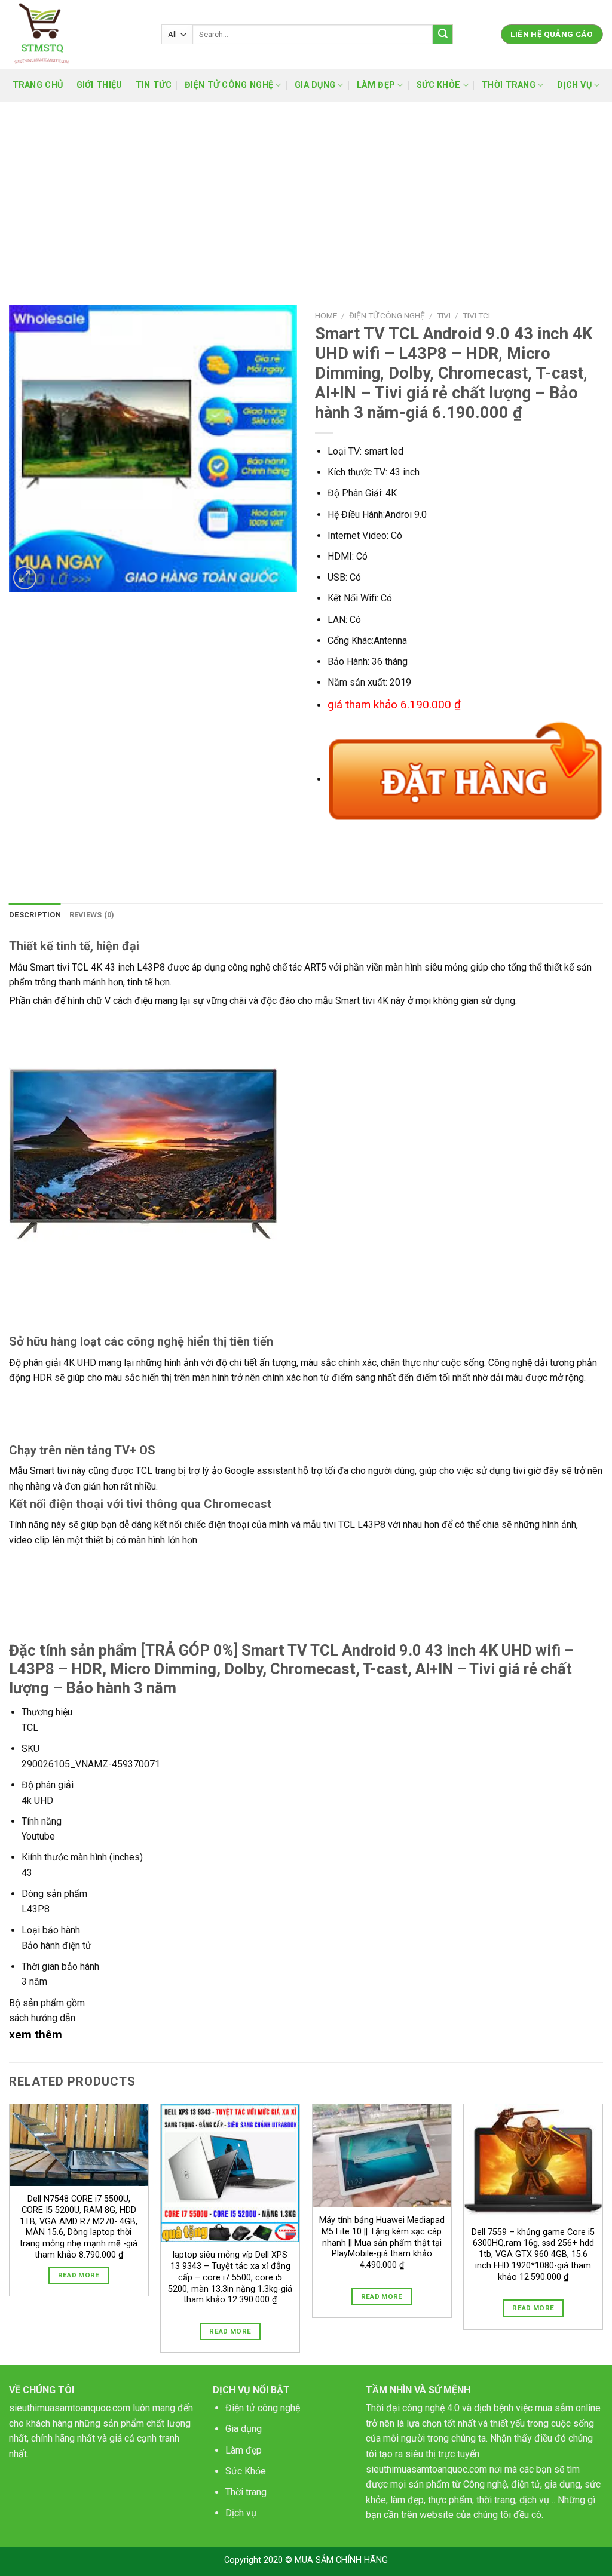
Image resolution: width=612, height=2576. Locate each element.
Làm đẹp (244, 2450)
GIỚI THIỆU (100, 85)
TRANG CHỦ (38, 85)
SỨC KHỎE (438, 85)
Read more (79, 2275)
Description (35, 915)
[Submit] (443, 35)
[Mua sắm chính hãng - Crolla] (76, 34)
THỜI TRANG (509, 85)
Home (326, 315)
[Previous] (10, 2233)
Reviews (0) (92, 915)
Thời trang (246, 2492)
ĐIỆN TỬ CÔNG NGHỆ (229, 85)
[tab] (35, 915)
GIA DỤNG (315, 85)
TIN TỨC (154, 85)
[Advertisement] (306, 191)
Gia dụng (244, 2429)
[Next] (602, 2233)
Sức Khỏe (246, 2471)
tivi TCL (478, 315)
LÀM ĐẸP (376, 85)
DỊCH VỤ (574, 85)
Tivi (444, 315)
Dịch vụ (241, 2513)
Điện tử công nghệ (263, 2408)
